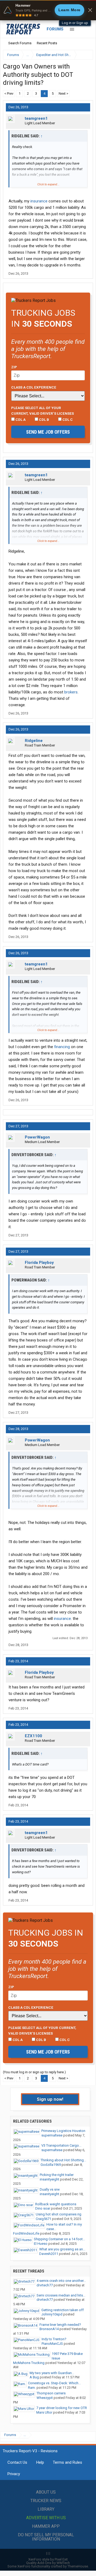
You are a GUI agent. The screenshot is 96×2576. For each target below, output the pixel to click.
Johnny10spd (52, 2314)
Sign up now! (50, 2099)
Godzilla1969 (51, 2165)
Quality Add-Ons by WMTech (48, 2563)
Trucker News (46, 2501)
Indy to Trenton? (54, 2339)
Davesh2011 (49, 2254)
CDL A (20, 420)
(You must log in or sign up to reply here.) (34, 2072)
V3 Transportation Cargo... (61, 2145)
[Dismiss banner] (90, 10)
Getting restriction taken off (63, 2310)
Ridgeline (34, 741)
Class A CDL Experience (34, 387)
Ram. (32, 2388)
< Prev (9, 93)
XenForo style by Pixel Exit (48, 2559)
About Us (46, 2492)
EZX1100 (33, 1736)
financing (62, 1047)
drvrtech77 (45, 2285)
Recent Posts (47, 43)
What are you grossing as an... (62, 2249)
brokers (71, 692)
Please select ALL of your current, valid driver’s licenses (43, 410)
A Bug (34, 2377)
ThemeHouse (78, 2566)
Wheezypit (45, 2398)
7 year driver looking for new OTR (62, 2408)
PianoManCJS (52, 2344)
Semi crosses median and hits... (61, 2295)
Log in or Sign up (75, 23)
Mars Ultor (44, 2412)
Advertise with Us (46, 2518)
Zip (14, 367)
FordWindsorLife (26, 2233)
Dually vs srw (50, 2189)
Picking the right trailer (57, 2175)
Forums (55, 29)
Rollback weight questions (56, 2204)
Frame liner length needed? (60, 2325)
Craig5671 (43, 2219)
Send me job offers (48, 432)
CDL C (67, 420)
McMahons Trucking (29, 2363)
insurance (39, 201)
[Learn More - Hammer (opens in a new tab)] (48, 10)
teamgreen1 (36, 118)
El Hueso (41, 2244)
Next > (63, 93)
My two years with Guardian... (52, 2373)
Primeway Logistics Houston (63, 2131)
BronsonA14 (49, 2329)
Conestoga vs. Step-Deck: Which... (54, 2383)
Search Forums (20, 43)
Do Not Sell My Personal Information (46, 2537)
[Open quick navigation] (85, 55)
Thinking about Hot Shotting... (63, 2160)
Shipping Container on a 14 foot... (59, 2239)
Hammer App (46, 2526)
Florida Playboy (39, 1263)
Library (46, 2509)
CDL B (44, 420)
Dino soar (43, 2208)
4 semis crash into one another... (61, 2281)
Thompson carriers (51, 2393)
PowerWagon (37, 1137)
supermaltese (52, 2135)
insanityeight (49, 2179)
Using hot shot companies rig (59, 2214)
